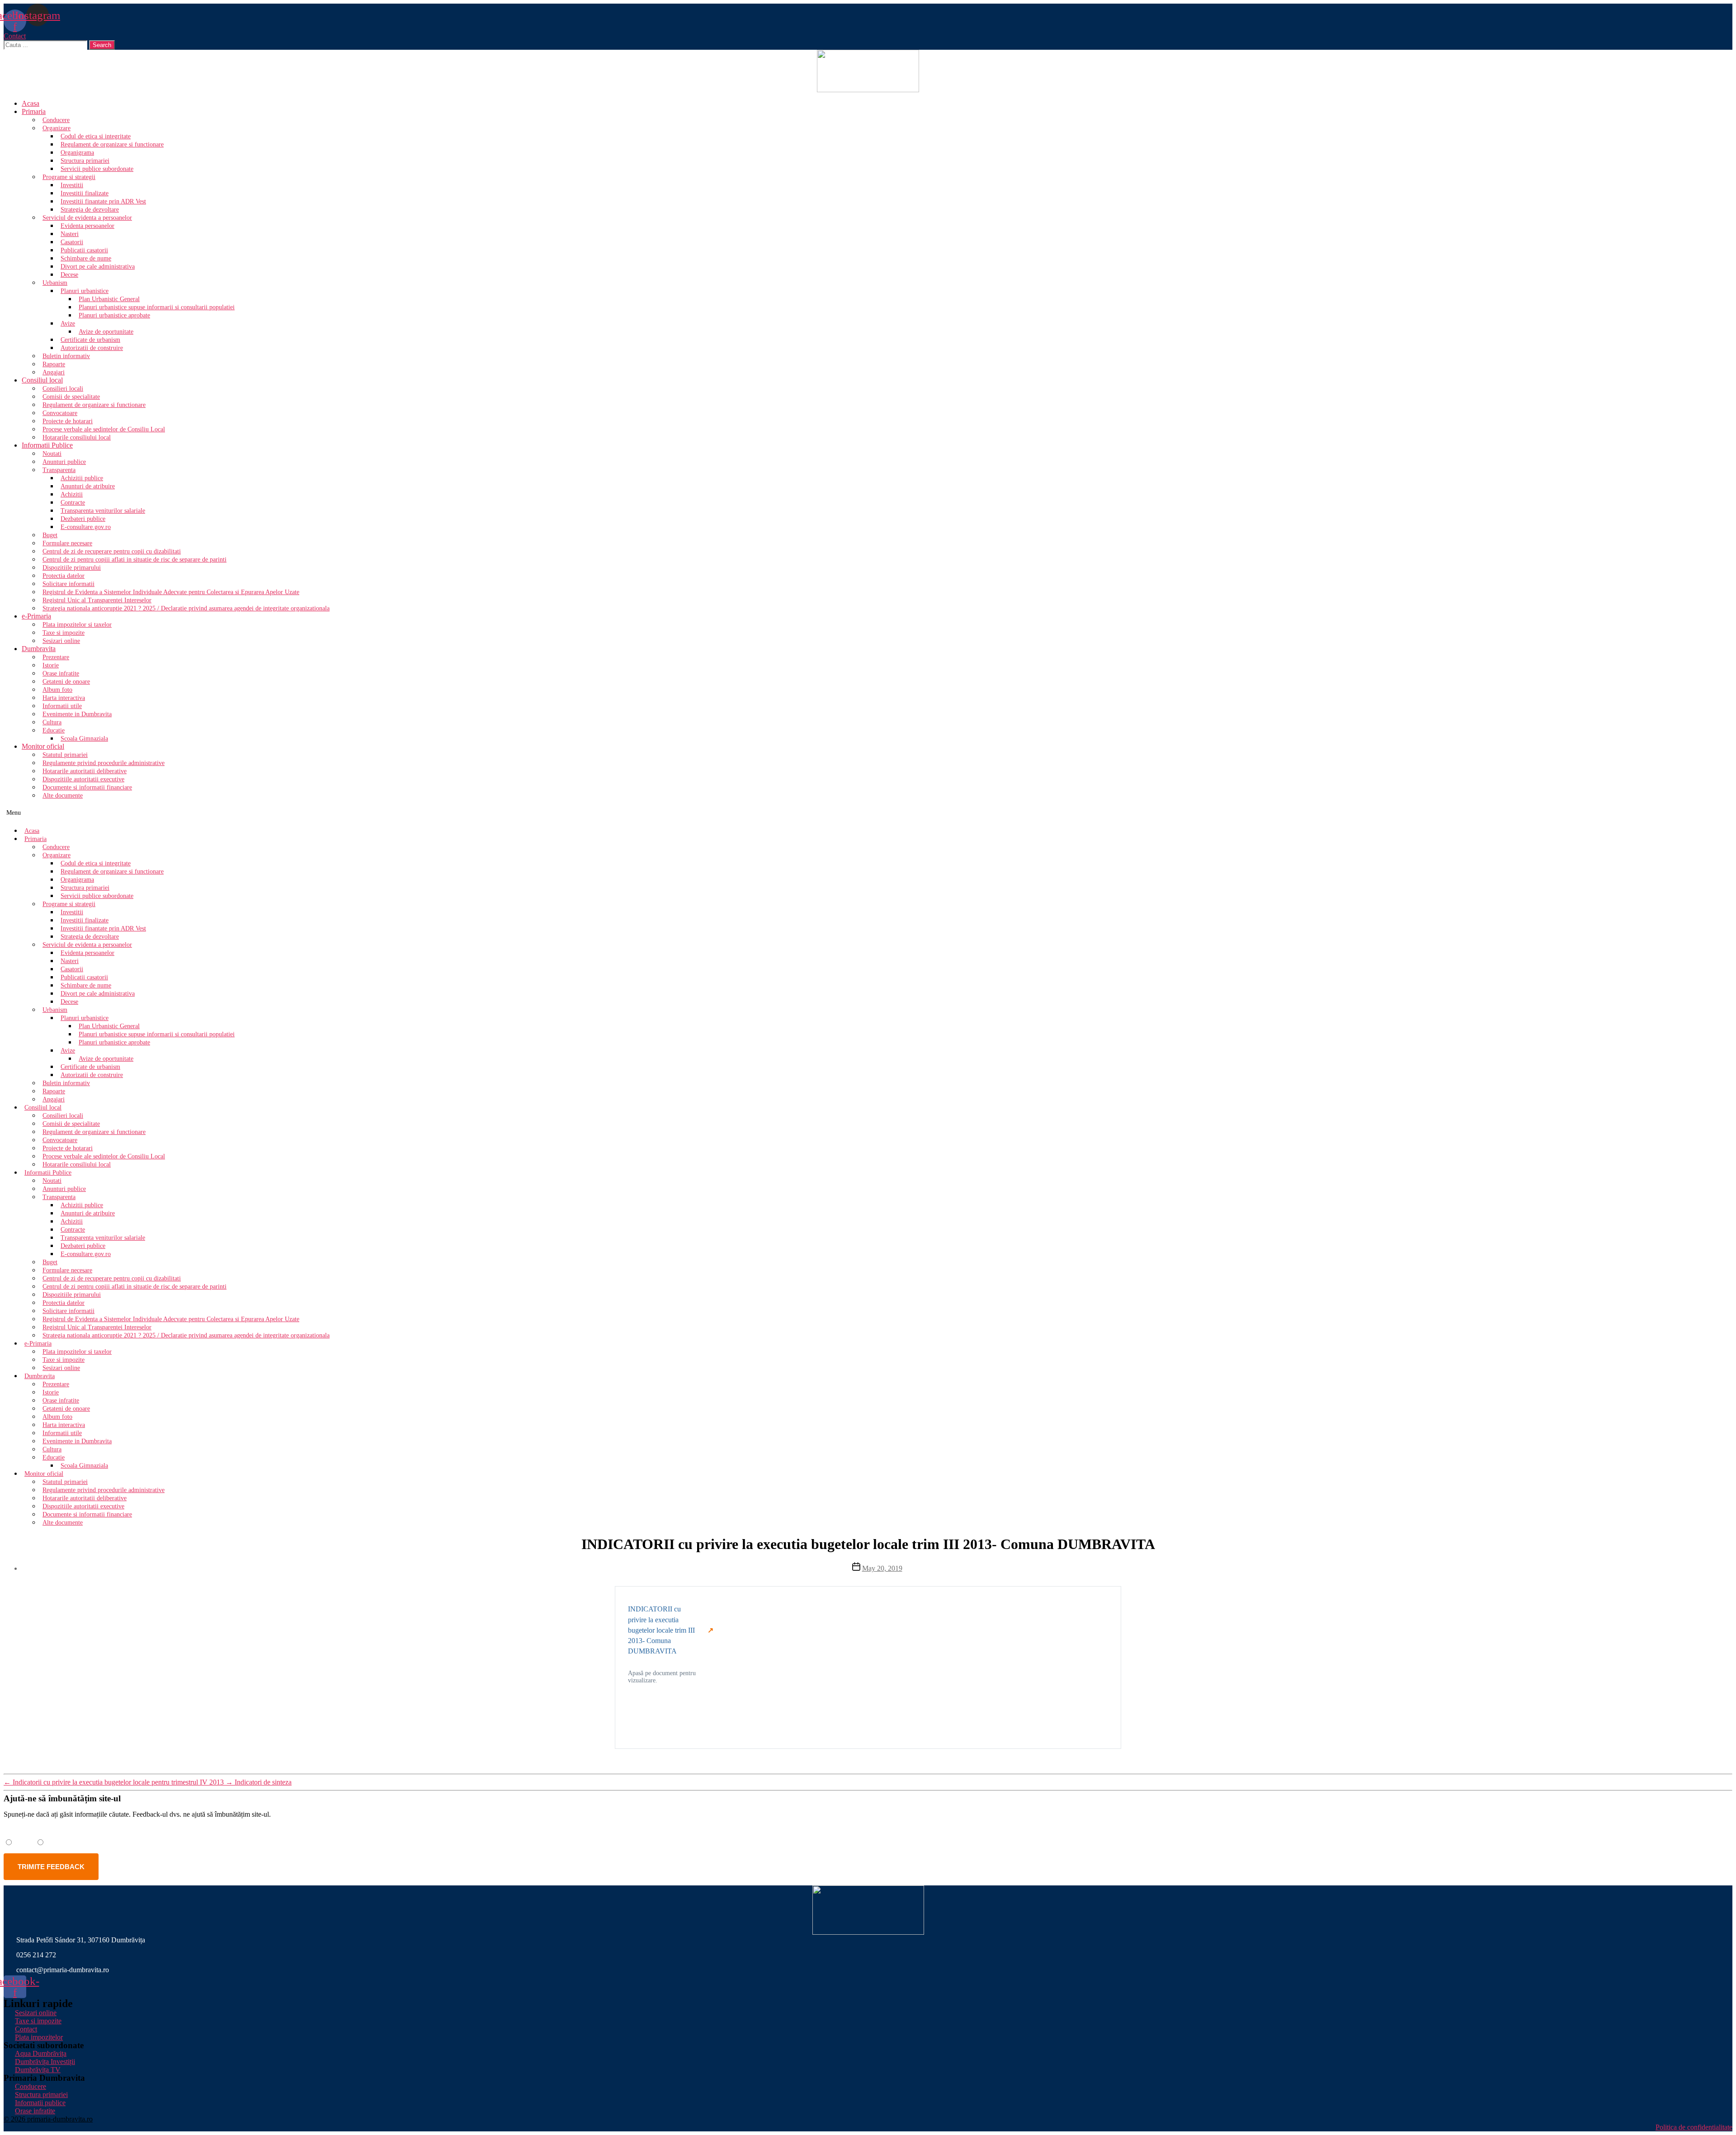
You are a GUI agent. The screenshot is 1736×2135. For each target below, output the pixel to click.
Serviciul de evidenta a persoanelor (87, 218)
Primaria (34, 111)
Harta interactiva (64, 698)
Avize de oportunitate (106, 332)
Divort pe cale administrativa (98, 267)
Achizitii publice (82, 478)
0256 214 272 (36, 1955)
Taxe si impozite (64, 633)
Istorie (51, 665)
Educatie (54, 730)
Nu (52, 1842)
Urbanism (55, 283)
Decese (69, 275)
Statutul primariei (65, 755)
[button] (15, 36)
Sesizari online (61, 641)
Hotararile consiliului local (77, 437)
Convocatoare (60, 413)
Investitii (72, 185)
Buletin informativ (66, 356)
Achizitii (72, 494)
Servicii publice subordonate (97, 169)
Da (20, 1842)
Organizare (57, 128)
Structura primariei (85, 161)
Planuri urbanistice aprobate (114, 315)
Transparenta (59, 470)
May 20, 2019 (882, 1568)
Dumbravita (39, 649)
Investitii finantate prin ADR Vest (103, 201)
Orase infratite (61, 673)
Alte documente (63, 796)
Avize (68, 324)
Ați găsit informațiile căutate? (54, 1830)
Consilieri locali (63, 389)
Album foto (57, 690)
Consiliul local (42, 380)
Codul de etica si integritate (96, 136)
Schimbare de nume (86, 258)
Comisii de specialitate (71, 397)
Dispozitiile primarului (72, 568)
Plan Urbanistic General (109, 299)
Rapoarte (54, 364)
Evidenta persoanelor (87, 226)
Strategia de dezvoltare (90, 210)
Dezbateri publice (83, 519)
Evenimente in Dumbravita (77, 714)
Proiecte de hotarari (68, 421)
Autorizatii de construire (92, 348)
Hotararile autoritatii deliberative (85, 771)
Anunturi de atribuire (88, 486)
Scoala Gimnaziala (84, 739)
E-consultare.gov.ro (86, 527)
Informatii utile (62, 706)
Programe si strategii (69, 177)
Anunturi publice (64, 462)
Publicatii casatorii (84, 250)
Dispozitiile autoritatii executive (83, 779)
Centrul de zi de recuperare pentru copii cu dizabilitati (112, 551)
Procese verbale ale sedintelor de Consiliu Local (104, 429)
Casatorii (72, 242)
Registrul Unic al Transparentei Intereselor (97, 600)
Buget (50, 535)
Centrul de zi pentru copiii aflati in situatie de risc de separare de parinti (134, 560)
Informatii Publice (47, 445)
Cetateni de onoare (66, 682)
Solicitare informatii (68, 584)
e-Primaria (36, 616)
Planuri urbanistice (85, 291)
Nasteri (70, 234)
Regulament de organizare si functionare (112, 144)
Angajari (54, 372)
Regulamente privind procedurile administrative (104, 763)
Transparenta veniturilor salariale (103, 511)
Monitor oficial (43, 746)
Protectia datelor (64, 576)
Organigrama (77, 153)
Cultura (52, 722)
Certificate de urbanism (90, 340)
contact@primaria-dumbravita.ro (63, 1970)
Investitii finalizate (85, 193)
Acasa (31, 103)
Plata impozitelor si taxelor (77, 625)
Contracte (73, 503)
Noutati (52, 454)
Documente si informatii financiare (87, 787)
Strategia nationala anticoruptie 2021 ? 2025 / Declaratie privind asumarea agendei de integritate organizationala (186, 608)
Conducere (56, 120)
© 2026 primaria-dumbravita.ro (48, 2119)
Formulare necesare (67, 543)
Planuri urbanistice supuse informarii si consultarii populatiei (157, 307)
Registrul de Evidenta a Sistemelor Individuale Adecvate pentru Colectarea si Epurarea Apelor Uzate (171, 592)
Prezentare (56, 657)
